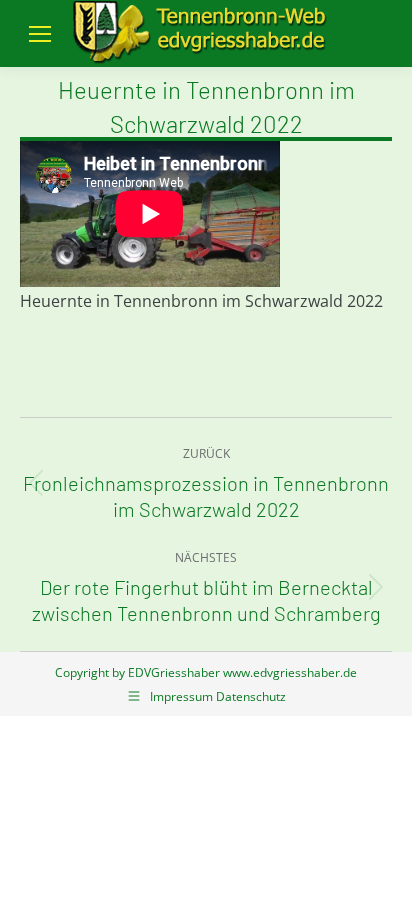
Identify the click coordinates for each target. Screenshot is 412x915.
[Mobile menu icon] (40, 34)
